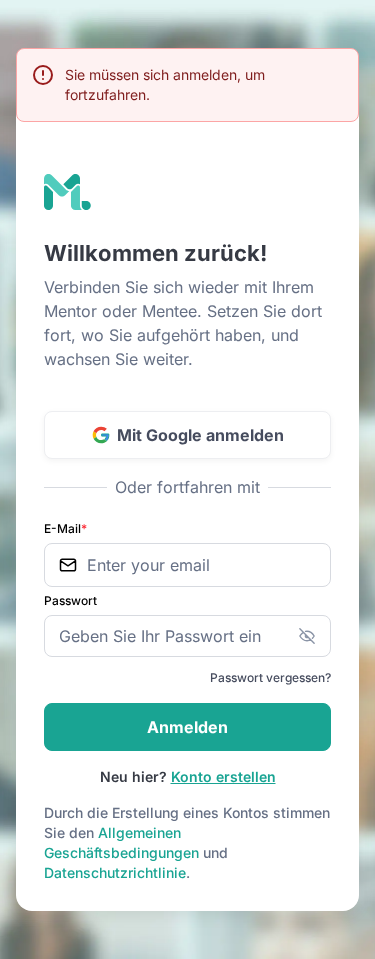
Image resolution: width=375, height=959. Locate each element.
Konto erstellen (223, 776)
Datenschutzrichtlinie (115, 872)
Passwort (70, 600)
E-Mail (65, 528)
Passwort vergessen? (270, 677)
